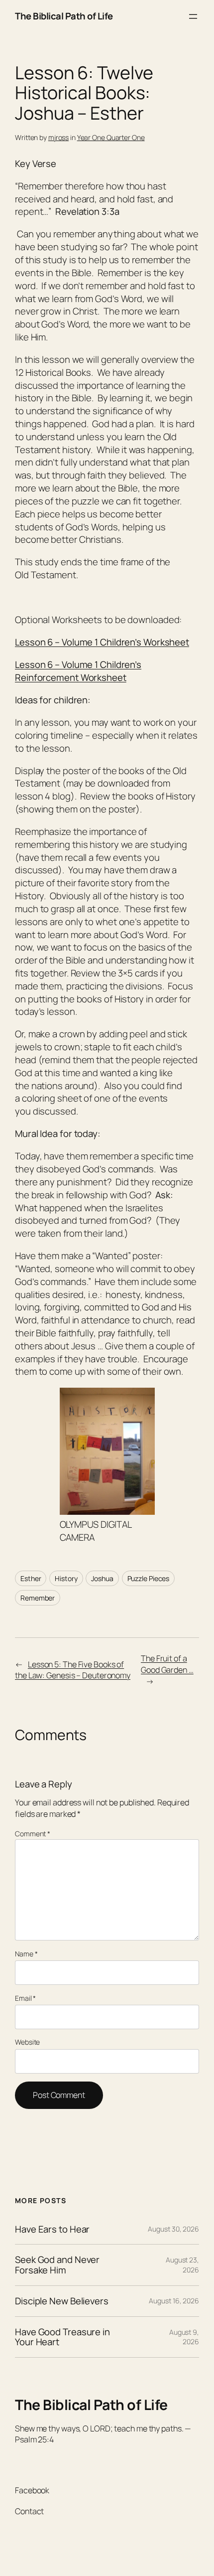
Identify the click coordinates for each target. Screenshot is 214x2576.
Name (26, 1954)
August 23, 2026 (182, 2265)
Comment (33, 1834)
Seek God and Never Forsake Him (57, 2265)
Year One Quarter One (111, 137)
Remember (38, 1598)
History (66, 1578)
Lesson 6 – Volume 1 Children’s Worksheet (102, 642)
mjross (58, 137)
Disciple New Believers (62, 2301)
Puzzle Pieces (149, 1578)
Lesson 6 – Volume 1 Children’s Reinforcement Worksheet (78, 671)
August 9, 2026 (184, 2337)
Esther (31, 1578)
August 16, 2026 (174, 2301)
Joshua (102, 1578)
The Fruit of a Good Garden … (167, 1664)
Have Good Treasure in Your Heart (62, 2337)
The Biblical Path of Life (64, 16)
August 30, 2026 (173, 2229)
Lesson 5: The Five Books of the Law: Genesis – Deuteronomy (73, 1670)
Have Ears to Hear (52, 2229)
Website (27, 2042)
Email (25, 1998)
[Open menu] (193, 16)
